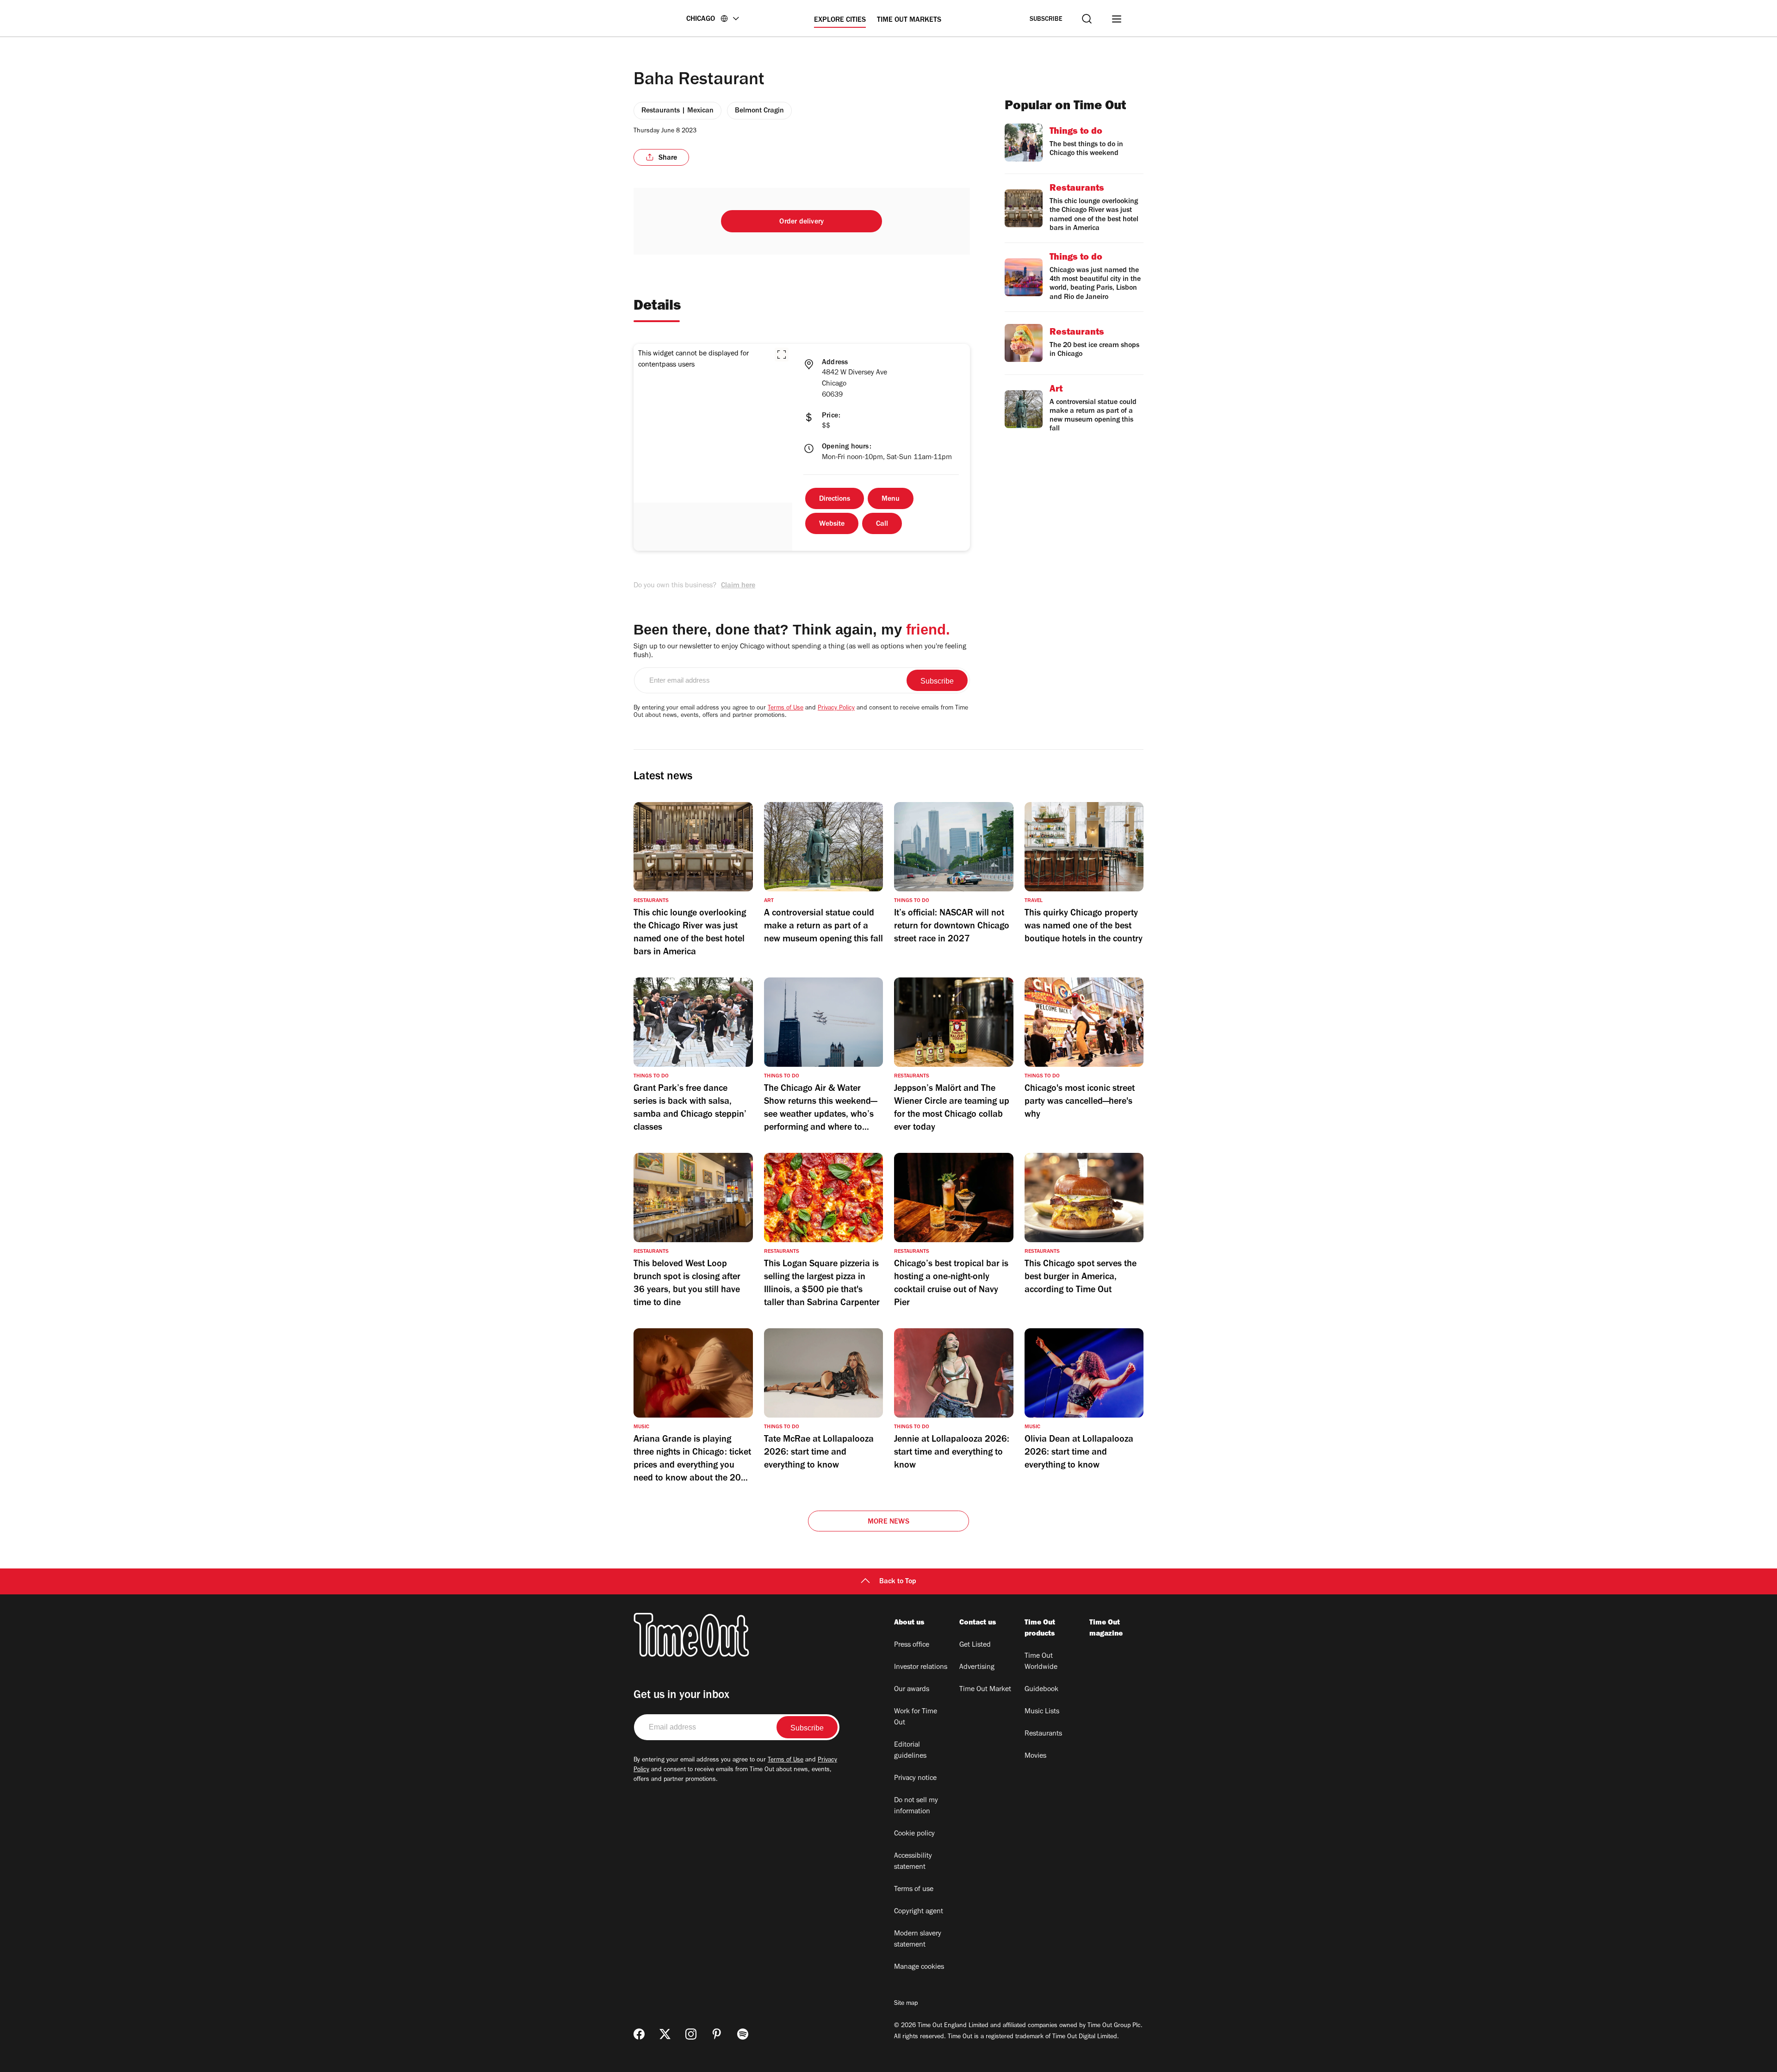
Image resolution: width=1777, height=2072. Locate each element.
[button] (782, 355)
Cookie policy (914, 1834)
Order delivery (802, 222)
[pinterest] (717, 2034)
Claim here (738, 586)
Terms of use (914, 1890)
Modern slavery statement (918, 1940)
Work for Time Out (916, 1717)
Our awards (912, 1690)
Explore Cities (840, 20)
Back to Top (898, 1582)
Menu (891, 499)
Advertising (977, 1668)
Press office (912, 1645)
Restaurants (1043, 1734)
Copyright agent (919, 1912)
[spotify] (743, 2034)
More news (888, 1522)
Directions (835, 499)
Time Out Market (985, 1690)
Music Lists (1042, 1712)
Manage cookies (919, 1967)
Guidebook (1041, 1690)
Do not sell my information (916, 1806)
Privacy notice (915, 1779)
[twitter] (665, 2034)
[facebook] (639, 2034)
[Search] (1087, 19)
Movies (1035, 1756)
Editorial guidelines (910, 1751)
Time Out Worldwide (1041, 1662)
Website (832, 524)
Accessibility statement (913, 1862)
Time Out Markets (909, 20)
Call (882, 524)
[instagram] (691, 2034)
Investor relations (921, 1668)
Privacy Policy (836, 709)
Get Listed (975, 1645)
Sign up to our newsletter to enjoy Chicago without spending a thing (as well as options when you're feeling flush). (800, 651)
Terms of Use (786, 709)
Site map (906, 2004)
